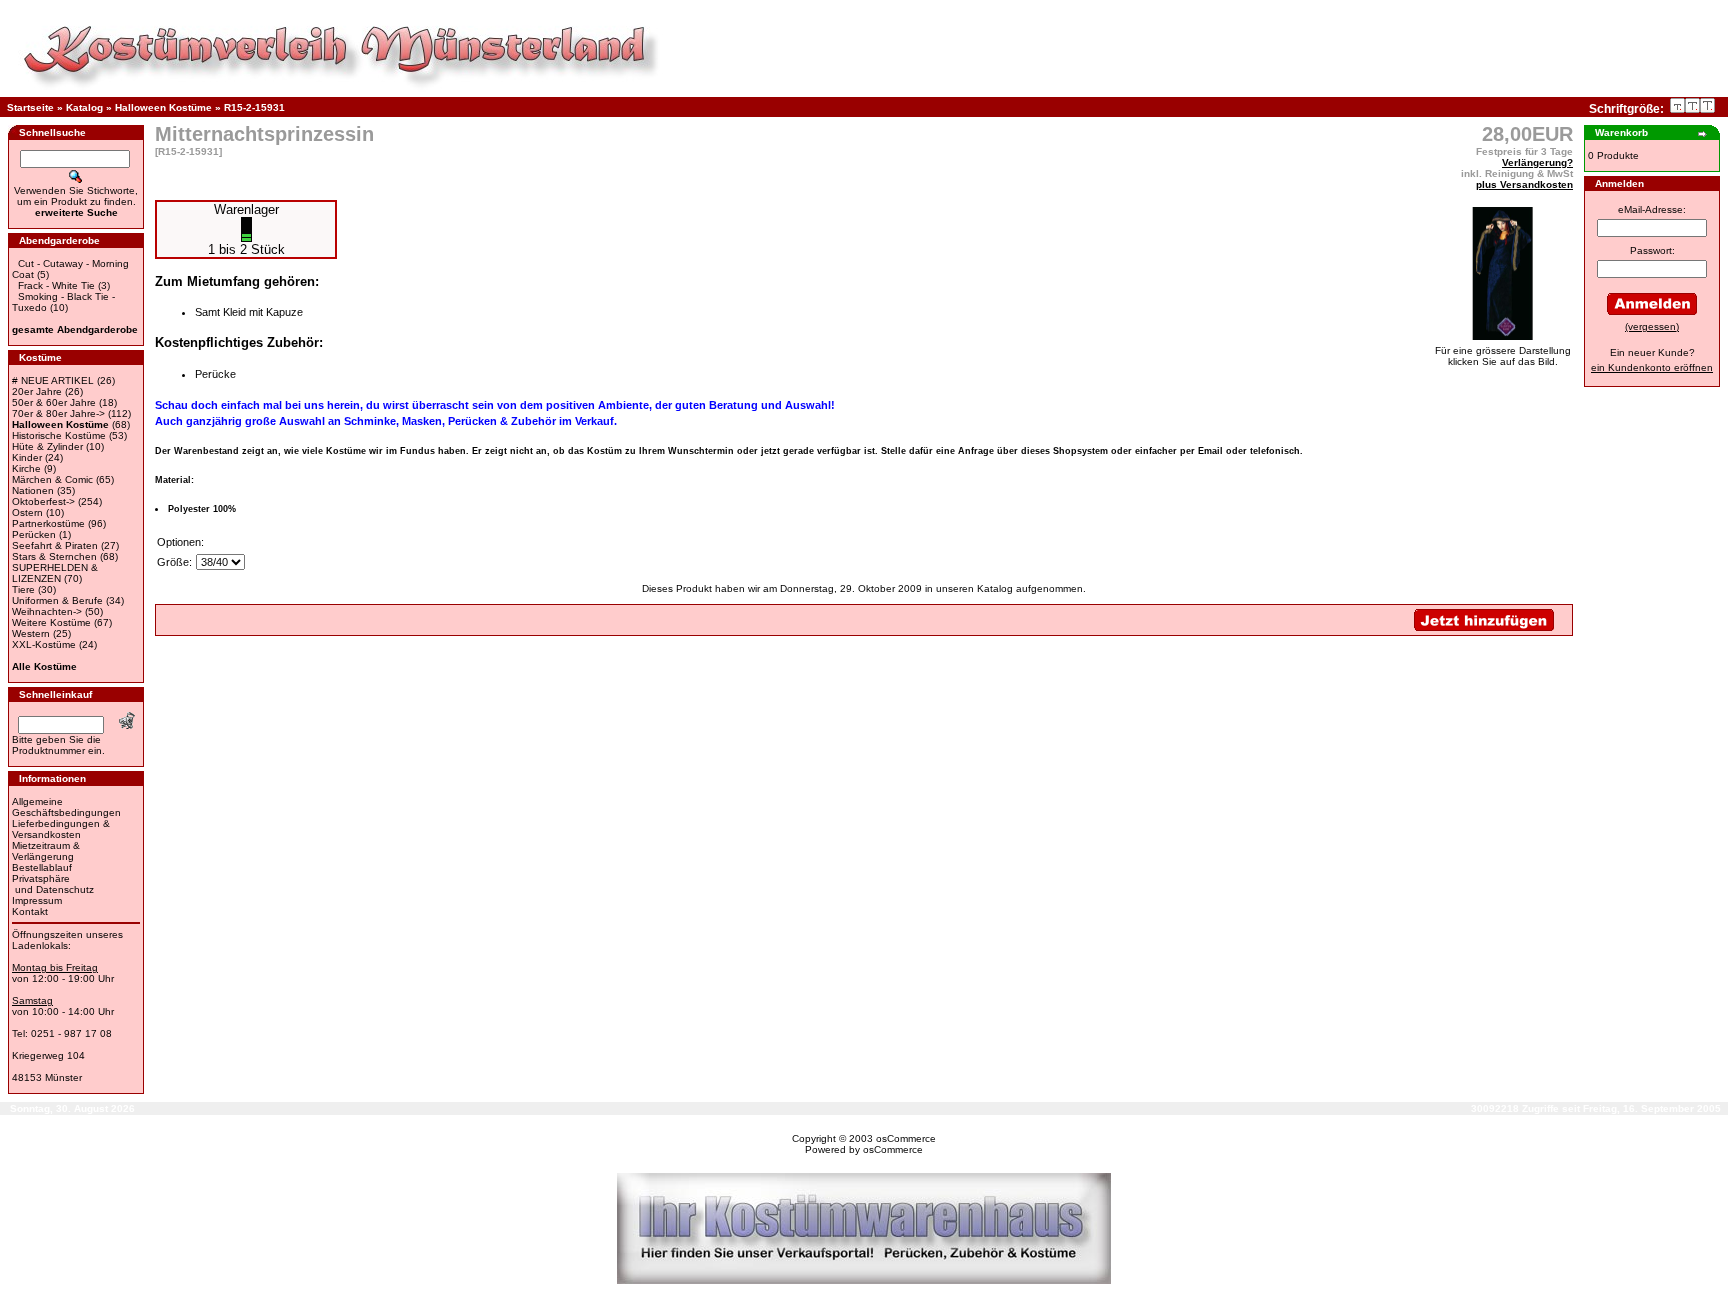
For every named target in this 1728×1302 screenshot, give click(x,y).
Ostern (27, 512)
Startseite (30, 107)
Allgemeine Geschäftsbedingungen (66, 807)
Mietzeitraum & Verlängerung (46, 851)
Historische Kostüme (59, 435)
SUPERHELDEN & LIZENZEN (55, 573)
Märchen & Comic (52, 479)
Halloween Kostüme (163, 107)
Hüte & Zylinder (47, 446)
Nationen (33, 490)
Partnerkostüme (48, 523)
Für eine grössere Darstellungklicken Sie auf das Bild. (1503, 356)
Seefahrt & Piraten (55, 545)
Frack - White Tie (56, 285)
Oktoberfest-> (43, 501)
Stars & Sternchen (54, 556)
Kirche (26, 468)
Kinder (27, 457)
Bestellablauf (42, 867)
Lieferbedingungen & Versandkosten (61, 829)
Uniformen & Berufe (57, 600)
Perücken (34, 534)
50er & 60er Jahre (54, 402)
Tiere (23, 589)
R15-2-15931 (254, 107)
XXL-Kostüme (44, 644)
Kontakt (30, 911)
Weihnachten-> (47, 611)
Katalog (84, 107)
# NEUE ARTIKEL (53, 380)
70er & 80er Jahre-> (58, 413)
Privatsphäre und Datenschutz (53, 884)
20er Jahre (37, 391)
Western (31, 633)
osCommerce (906, 1138)
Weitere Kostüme (51, 622)
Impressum (37, 900)
